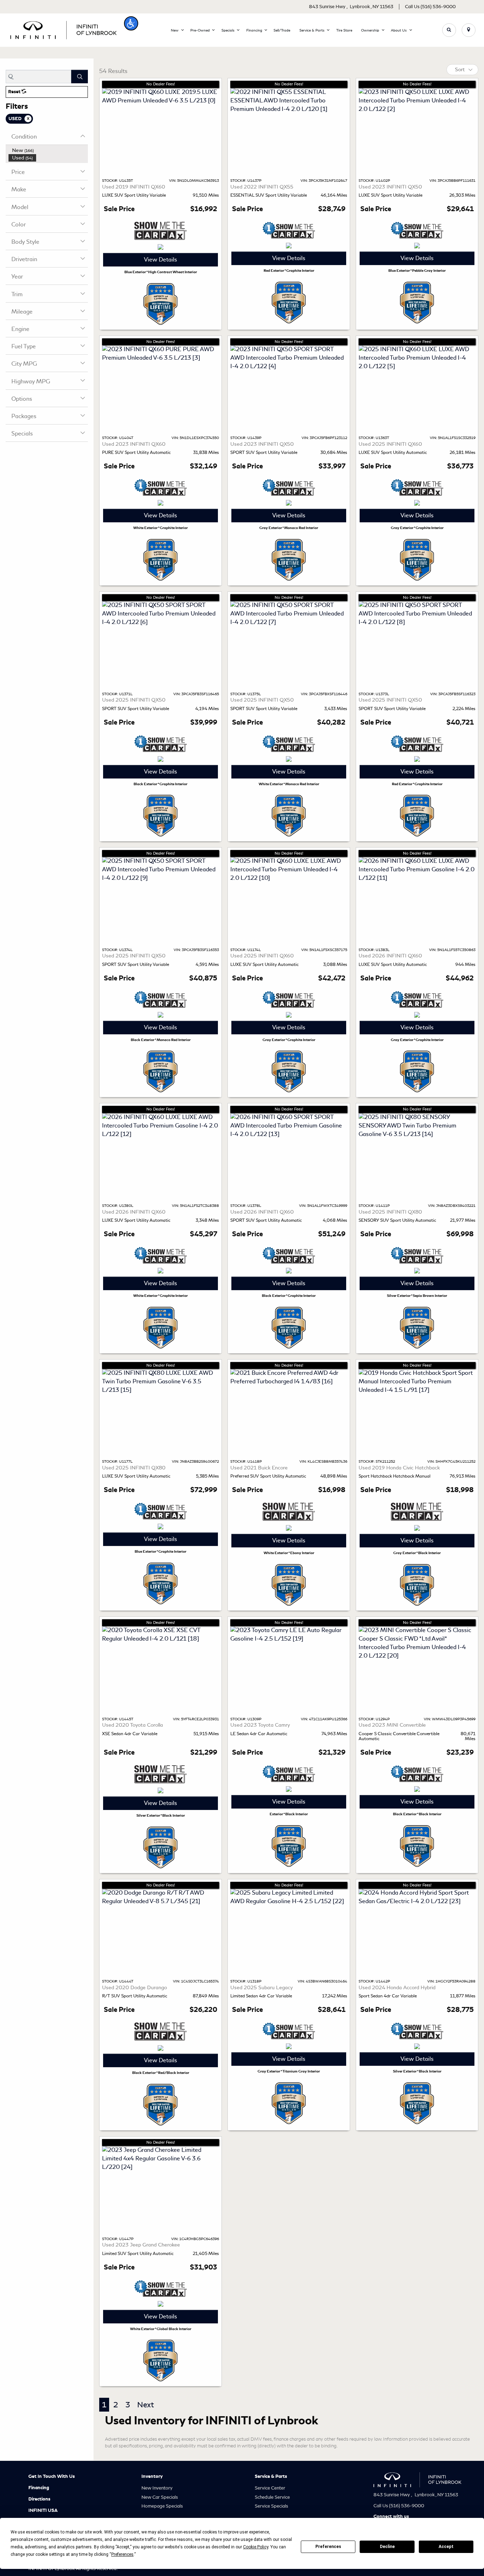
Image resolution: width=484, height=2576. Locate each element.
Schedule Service (272, 2497)
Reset (15, 92)
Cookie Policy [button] (256, 2547)
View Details (161, 260)
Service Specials (271, 2506)
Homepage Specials (162, 2506)
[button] (131, 23)
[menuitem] (48, 150)
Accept (446, 2547)
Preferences (328, 2547)
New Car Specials (160, 2497)
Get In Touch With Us (52, 2476)
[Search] (80, 77)
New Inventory (157, 2488)
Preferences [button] (122, 2554)
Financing (39, 2488)
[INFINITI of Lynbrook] (63, 29)
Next (145, 2405)
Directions (39, 2499)
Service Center (270, 2488)
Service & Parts (271, 2476)
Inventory (152, 2476)
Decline (387, 2547)
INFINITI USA (43, 2510)
